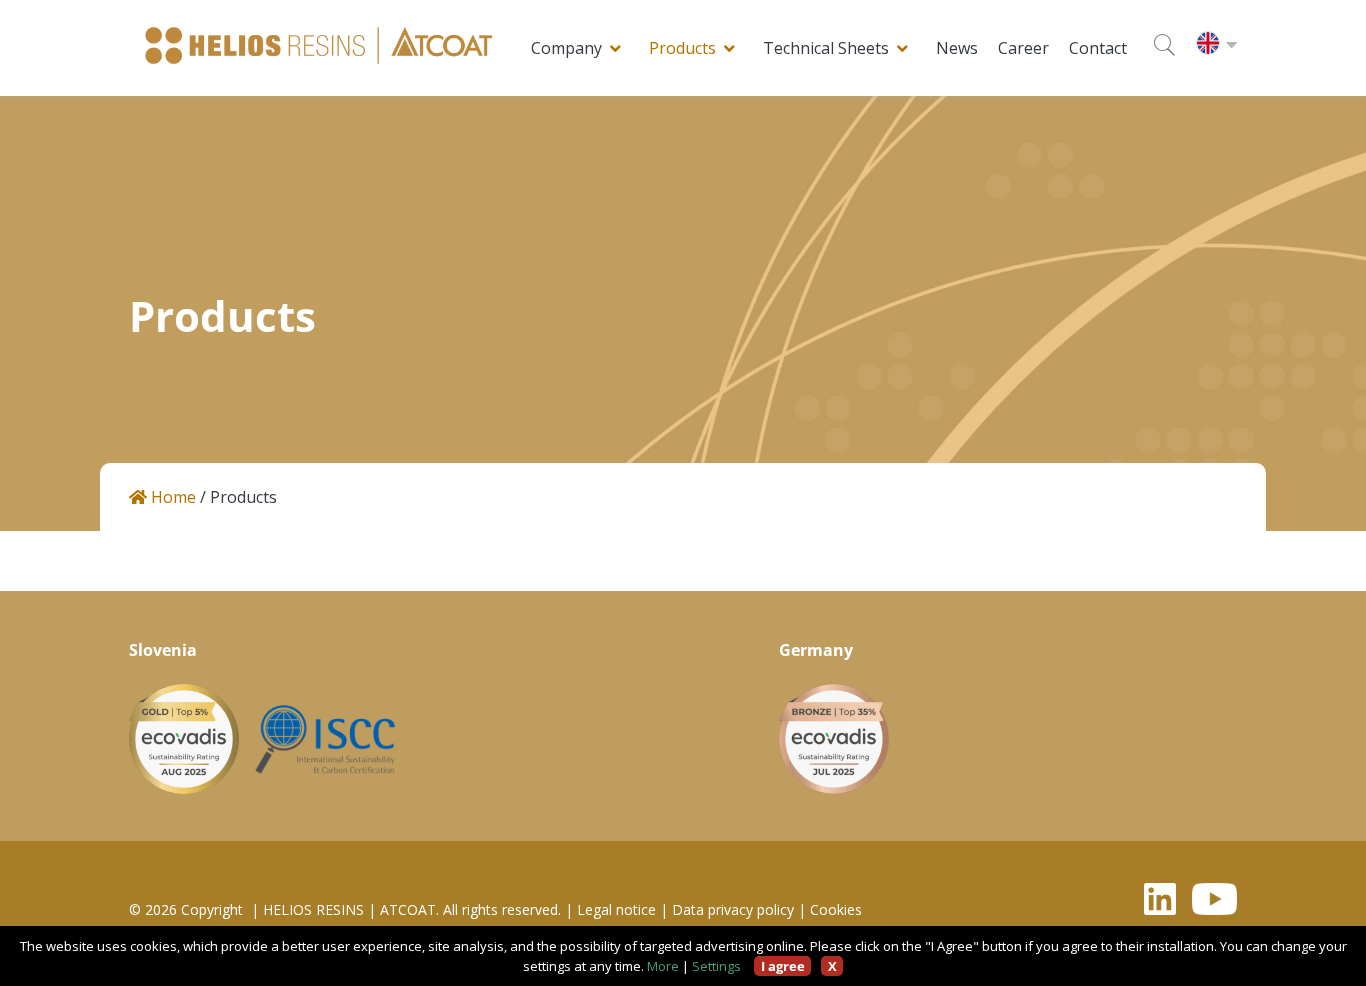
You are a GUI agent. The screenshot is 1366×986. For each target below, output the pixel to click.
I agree (783, 966)
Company (566, 48)
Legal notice (616, 910)
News (957, 48)
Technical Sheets (826, 48)
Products (682, 48)
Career (1023, 48)
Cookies (836, 910)
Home (171, 497)
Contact (1098, 48)
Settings (716, 966)
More (663, 966)
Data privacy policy (733, 910)
